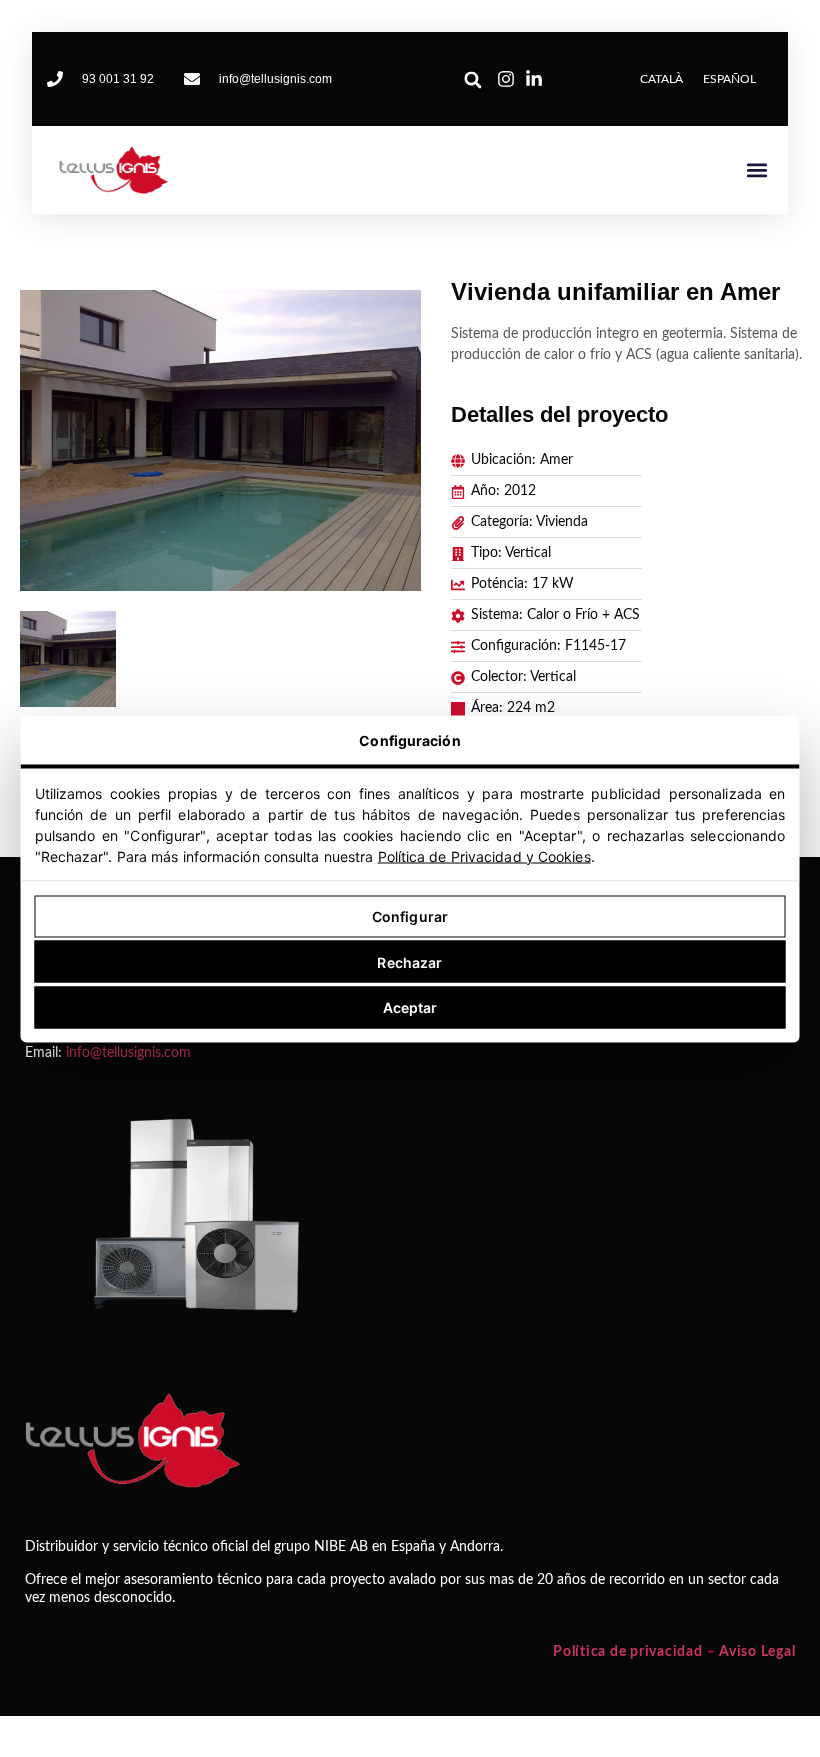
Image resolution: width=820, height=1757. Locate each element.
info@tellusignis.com (128, 1053)
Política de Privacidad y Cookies (484, 855)
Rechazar (409, 961)
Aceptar (410, 1007)
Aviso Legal (757, 1652)
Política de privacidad (628, 1652)
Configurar (410, 916)
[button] (472, 80)
